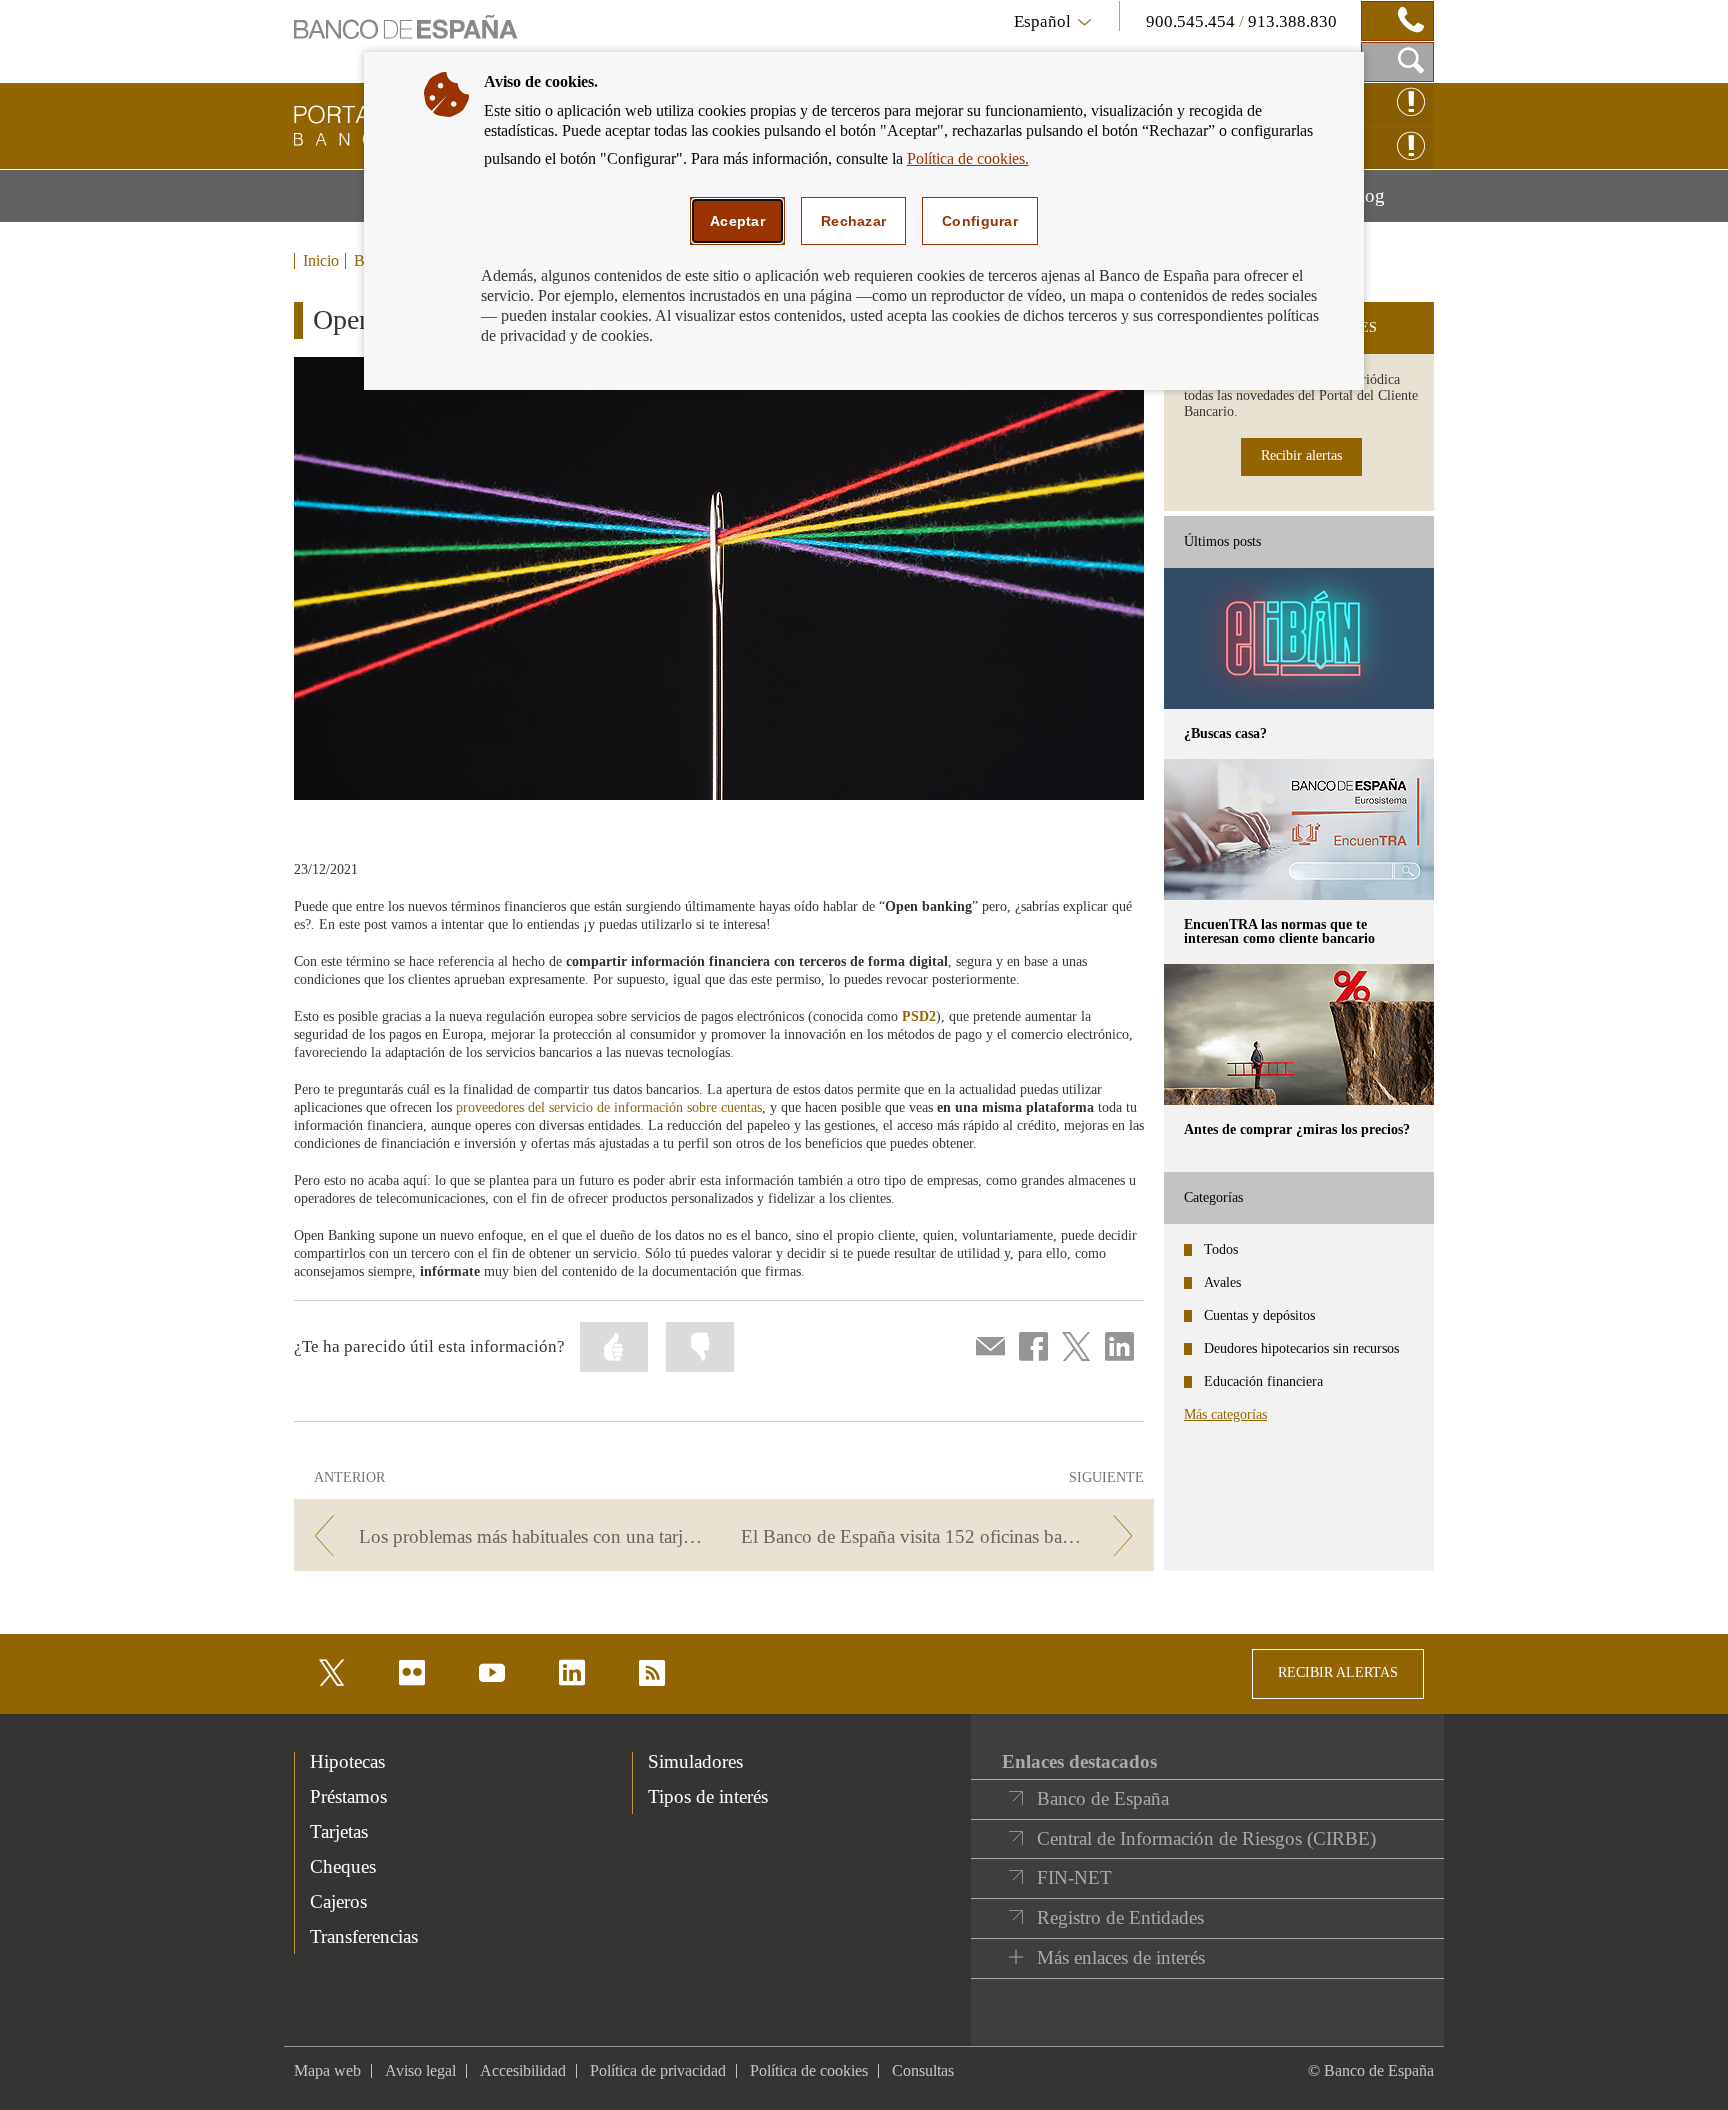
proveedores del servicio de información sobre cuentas (609, 1107)
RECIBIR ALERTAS (1338, 1672)
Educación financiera (1263, 1381)
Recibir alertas (1301, 455)
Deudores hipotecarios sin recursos (1301, 1348)
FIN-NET (1074, 1877)
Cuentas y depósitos (1259, 1315)
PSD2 (919, 1016)
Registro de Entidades (1120, 1917)
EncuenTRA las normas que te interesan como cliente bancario (1279, 931)
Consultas (923, 2070)
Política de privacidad (658, 2070)
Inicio (321, 261)
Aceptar (737, 221)
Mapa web (327, 2070)
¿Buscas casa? (1225, 733)
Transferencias (364, 1936)
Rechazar (853, 221)
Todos (1221, 1249)
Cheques (343, 1866)
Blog (1390, 203)
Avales (1222, 1282)
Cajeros (338, 1901)
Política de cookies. (968, 158)
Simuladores (695, 1761)
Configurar (980, 221)
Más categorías (1225, 1414)
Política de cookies (809, 2070)
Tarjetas (339, 1831)
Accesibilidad (523, 2070)
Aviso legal (420, 2070)
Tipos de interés (708, 1796)
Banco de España (1103, 1798)
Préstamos (348, 1796)
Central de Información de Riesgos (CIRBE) (1206, 1838)
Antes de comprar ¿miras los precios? (1297, 1129)
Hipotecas (347, 1761)
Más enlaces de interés (1121, 1957)
